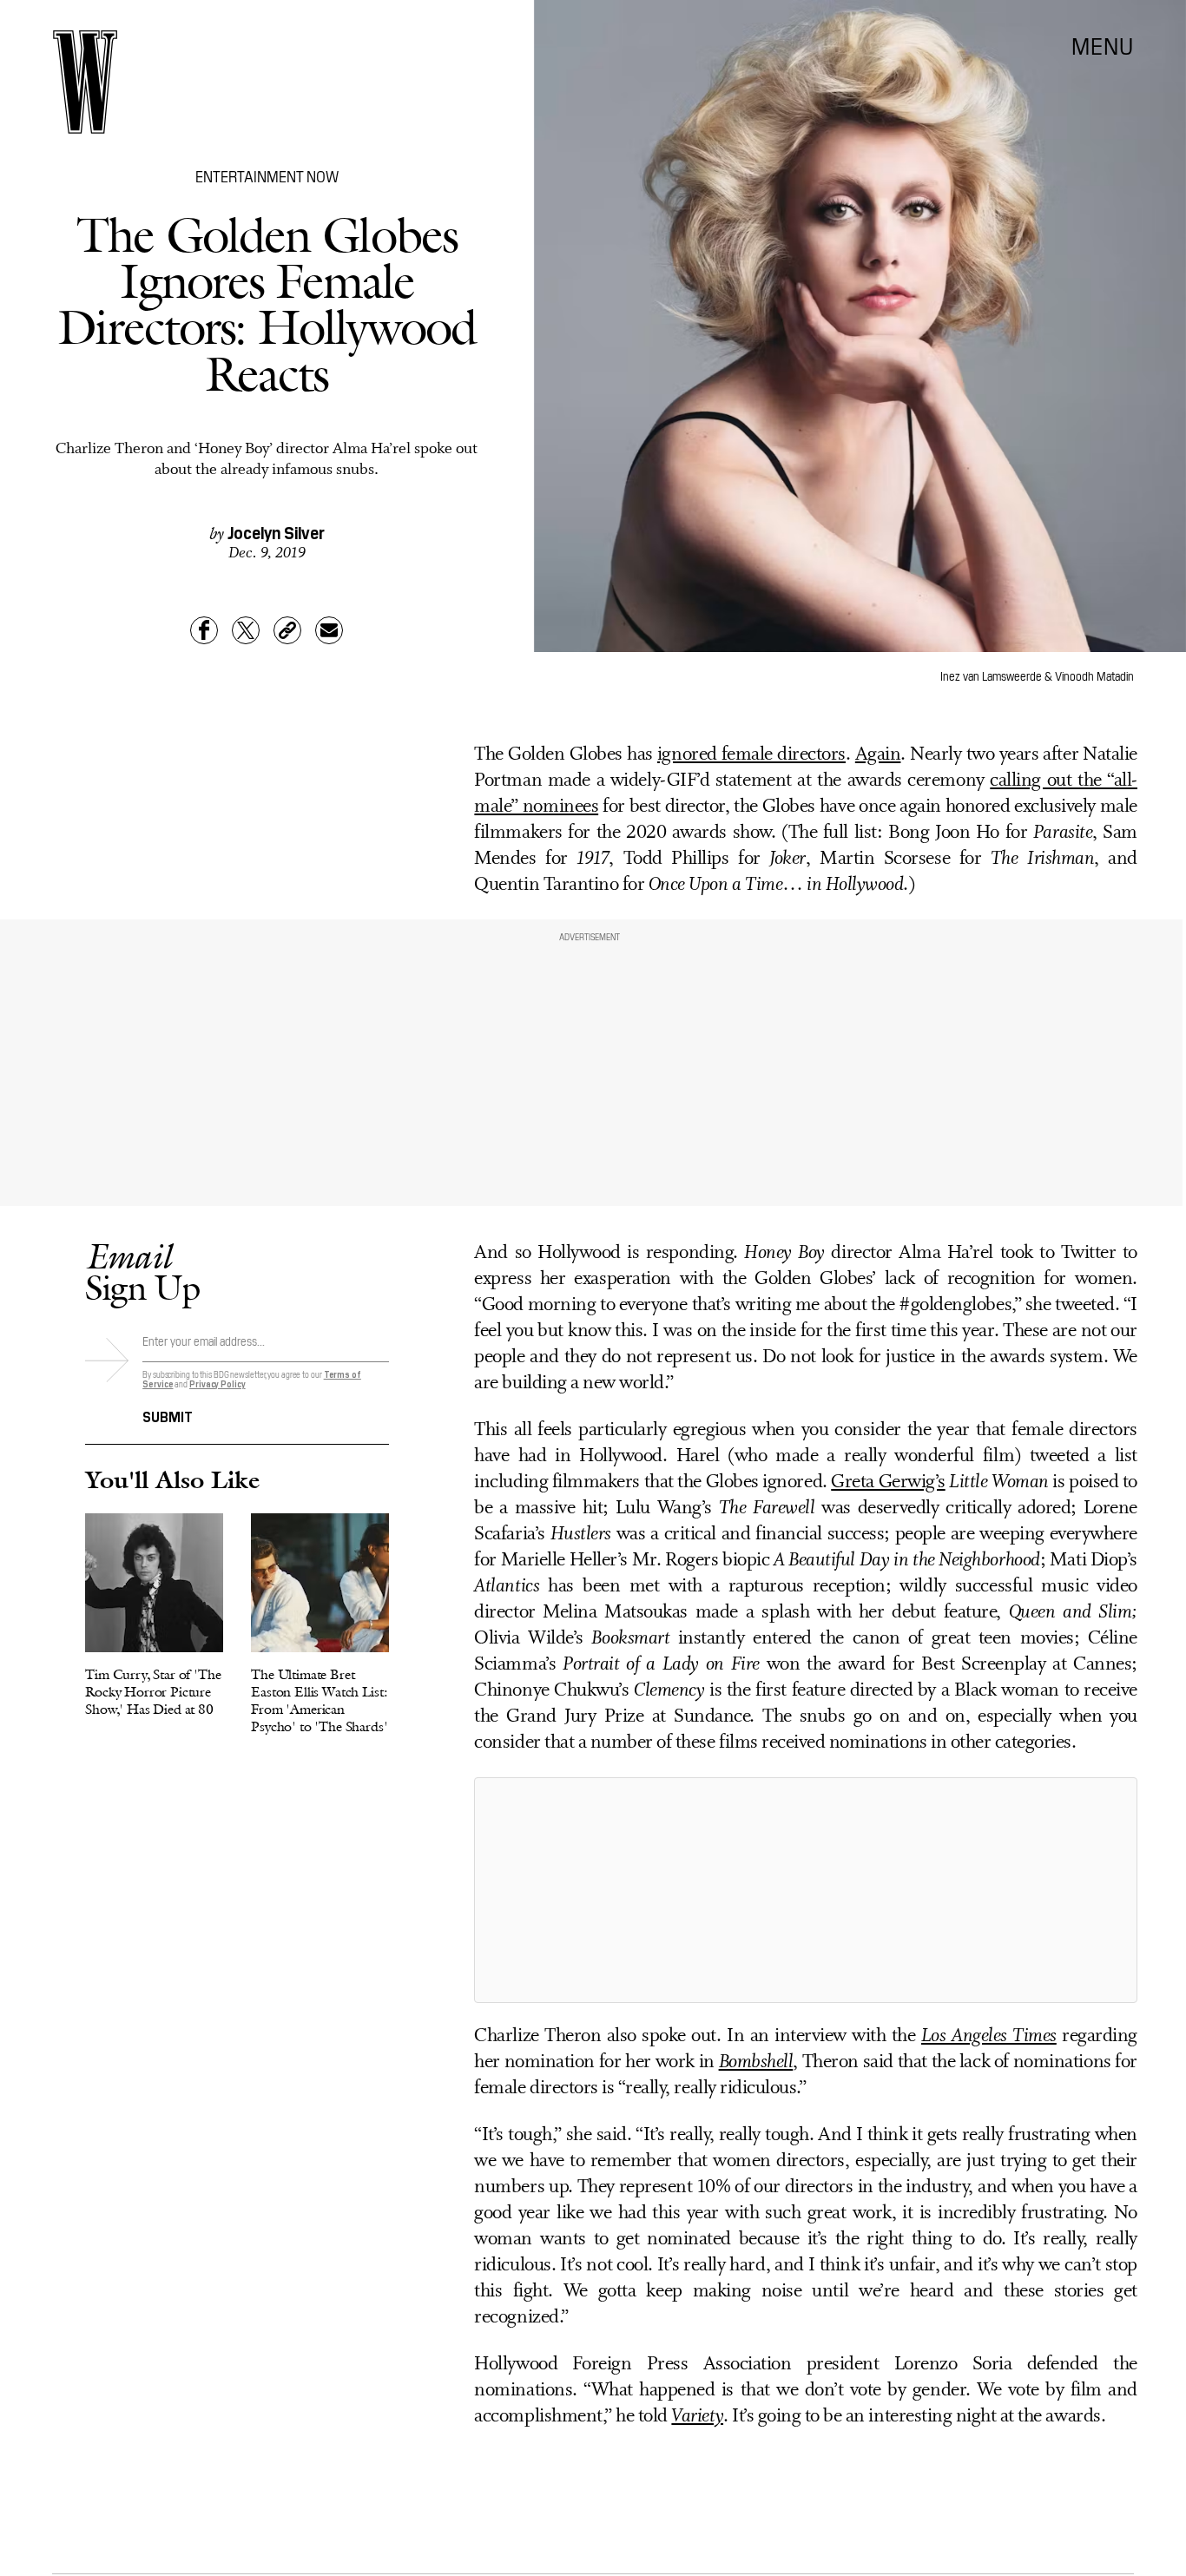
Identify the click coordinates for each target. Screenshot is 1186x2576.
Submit (168, 1415)
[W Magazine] (85, 82)
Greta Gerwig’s (888, 1482)
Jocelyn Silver (276, 531)
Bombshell (756, 2062)
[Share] (204, 630)
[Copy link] (287, 630)
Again (878, 755)
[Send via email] (329, 630)
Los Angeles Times (989, 2036)
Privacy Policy (217, 1384)
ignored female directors (751, 755)
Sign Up (142, 1272)
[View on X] (806, 1890)
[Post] (246, 630)
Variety (697, 2417)
